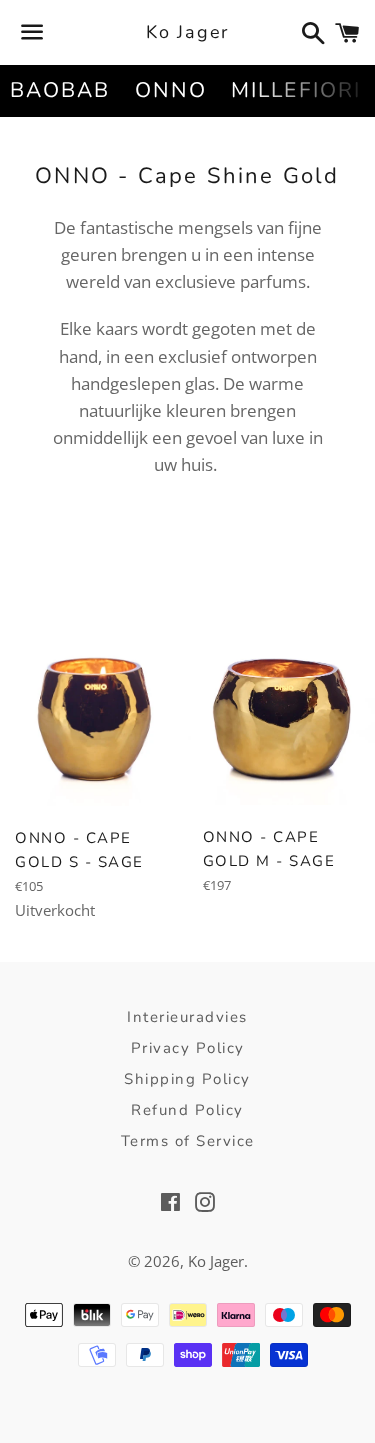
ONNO (171, 90)
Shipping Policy (187, 1079)
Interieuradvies (187, 1017)
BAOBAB (60, 90)
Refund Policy (187, 1110)
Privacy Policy (188, 1048)
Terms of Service (188, 1141)
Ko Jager (187, 32)
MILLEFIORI (296, 90)
